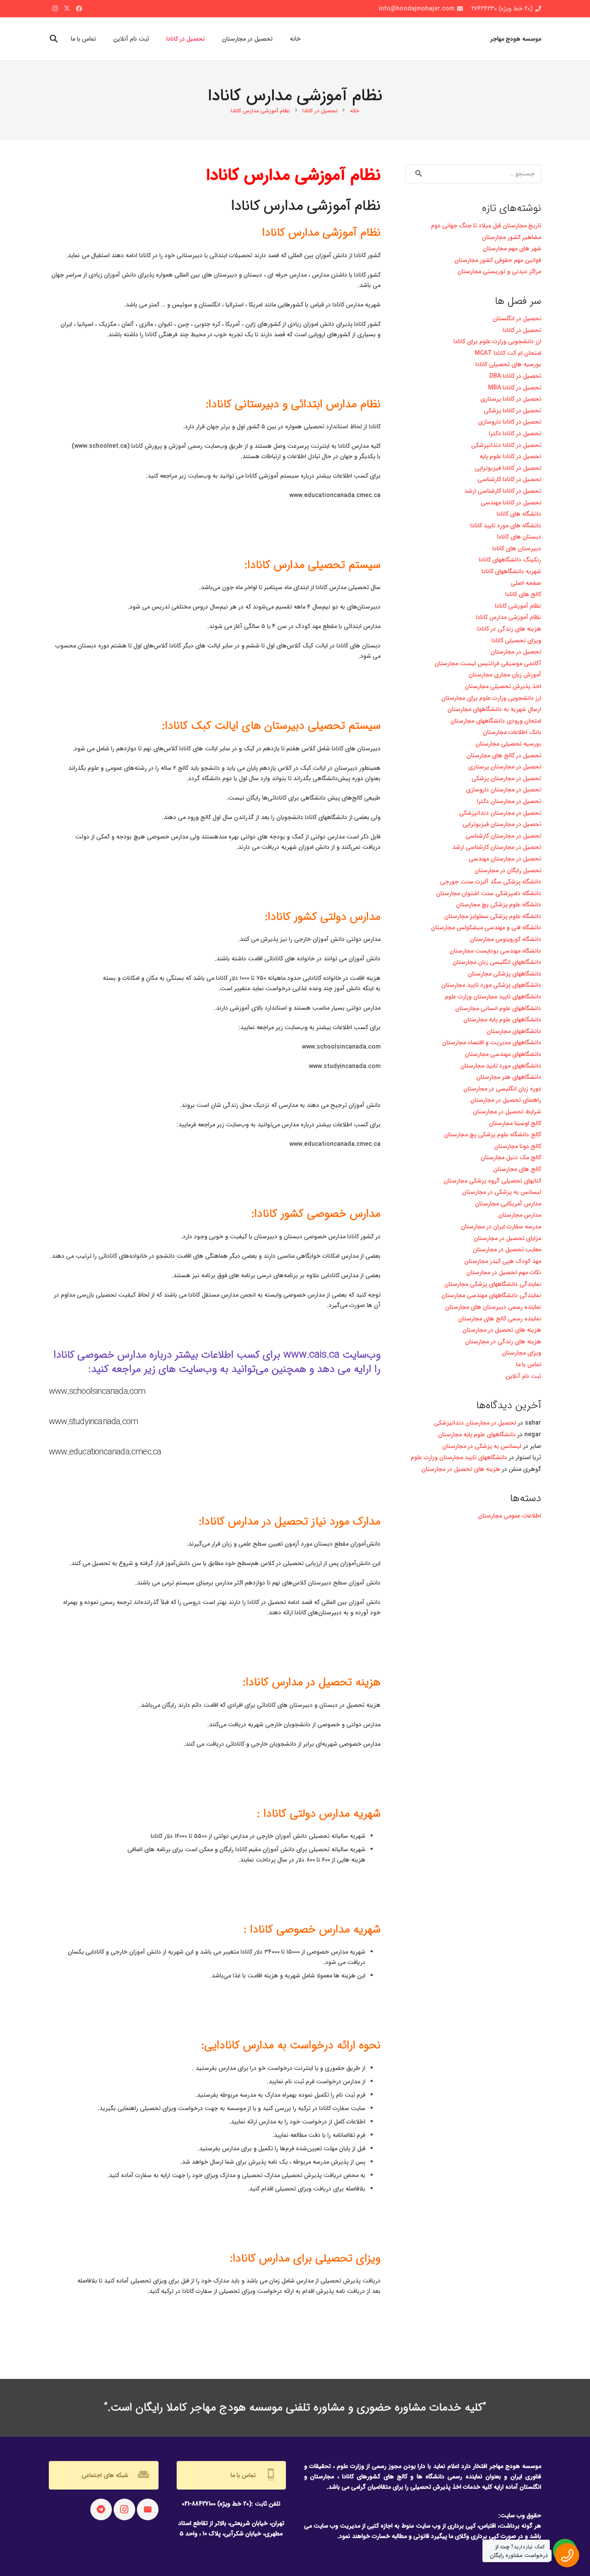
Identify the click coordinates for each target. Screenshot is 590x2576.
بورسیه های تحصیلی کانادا (508, 364)
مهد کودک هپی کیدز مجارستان (503, 1261)
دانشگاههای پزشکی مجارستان (504, 974)
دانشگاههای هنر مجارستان (509, 1077)
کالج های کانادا (523, 594)
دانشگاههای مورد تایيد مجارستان (501, 1066)
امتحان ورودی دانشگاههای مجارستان (496, 721)
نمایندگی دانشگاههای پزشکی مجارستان (493, 1284)
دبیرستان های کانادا (517, 548)
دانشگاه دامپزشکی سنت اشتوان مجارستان (489, 893)
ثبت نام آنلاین (523, 1376)
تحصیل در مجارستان (516, 652)
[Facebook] (79, 9)
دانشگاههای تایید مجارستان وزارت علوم (493, 997)
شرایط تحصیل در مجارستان (507, 1112)
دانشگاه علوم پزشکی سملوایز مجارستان (493, 916)
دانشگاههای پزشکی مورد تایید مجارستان (491, 985)
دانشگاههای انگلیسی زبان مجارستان (497, 962)
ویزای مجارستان (522, 1353)
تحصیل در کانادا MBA (515, 388)
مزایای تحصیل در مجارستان (508, 1238)
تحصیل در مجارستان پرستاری (505, 767)
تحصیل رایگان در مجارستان (508, 870)
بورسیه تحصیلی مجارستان (508, 744)
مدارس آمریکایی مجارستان (508, 1204)
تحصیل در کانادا (522, 330)
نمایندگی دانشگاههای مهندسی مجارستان (491, 1295)
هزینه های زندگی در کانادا (509, 629)
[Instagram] (55, 9)
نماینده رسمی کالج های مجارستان (500, 1319)
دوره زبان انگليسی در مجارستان (502, 1089)
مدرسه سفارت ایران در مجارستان (501, 1227)
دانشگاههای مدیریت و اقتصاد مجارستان (492, 1043)
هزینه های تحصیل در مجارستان (502, 1330)
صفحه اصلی (526, 583)
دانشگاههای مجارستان (514, 1031)
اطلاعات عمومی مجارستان (510, 1516)
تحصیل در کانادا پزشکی (512, 411)
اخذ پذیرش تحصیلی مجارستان (503, 686)
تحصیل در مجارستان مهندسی (505, 859)
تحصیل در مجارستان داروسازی (504, 790)
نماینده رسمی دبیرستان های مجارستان (493, 1307)
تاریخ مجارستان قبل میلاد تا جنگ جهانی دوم (486, 226)
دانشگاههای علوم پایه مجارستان (502, 1020)
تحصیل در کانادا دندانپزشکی (506, 445)
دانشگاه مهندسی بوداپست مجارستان (495, 951)
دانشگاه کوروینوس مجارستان (506, 939)
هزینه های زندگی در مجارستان (503, 1342)
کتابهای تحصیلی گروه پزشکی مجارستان (492, 1181)
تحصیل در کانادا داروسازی (510, 422)
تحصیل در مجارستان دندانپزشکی (500, 813)
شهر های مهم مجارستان (512, 249)
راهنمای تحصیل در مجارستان (506, 1100)
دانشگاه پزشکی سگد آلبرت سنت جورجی (491, 882)
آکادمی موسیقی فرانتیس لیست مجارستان (488, 663)
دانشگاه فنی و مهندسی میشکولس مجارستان (486, 928)
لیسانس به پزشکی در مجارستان (502, 1192)
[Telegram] (101, 2509)
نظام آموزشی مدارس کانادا (509, 617)
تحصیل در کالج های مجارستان (504, 756)
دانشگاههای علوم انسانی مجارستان (498, 1008)
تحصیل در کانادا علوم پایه (510, 456)
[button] (54, 39)
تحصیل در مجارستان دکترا (509, 801)
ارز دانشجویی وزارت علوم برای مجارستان (491, 698)
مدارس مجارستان (520, 1215)
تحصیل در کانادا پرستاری (511, 399)
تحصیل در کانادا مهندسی (511, 503)
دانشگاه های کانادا (519, 514)
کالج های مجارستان (517, 1169)
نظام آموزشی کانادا (518, 606)
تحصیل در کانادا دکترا (515, 434)
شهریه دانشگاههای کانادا (511, 571)
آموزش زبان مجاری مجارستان (505, 675)
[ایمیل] (148, 2509)
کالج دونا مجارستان (518, 1146)
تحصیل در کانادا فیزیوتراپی (508, 468)
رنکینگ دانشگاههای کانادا (510, 560)
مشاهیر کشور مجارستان (512, 237)
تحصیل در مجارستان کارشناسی (503, 836)
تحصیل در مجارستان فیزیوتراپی (502, 824)
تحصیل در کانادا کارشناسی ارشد (503, 491)
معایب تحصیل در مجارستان (507, 1250)
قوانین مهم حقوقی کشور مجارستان (498, 260)
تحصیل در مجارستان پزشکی (506, 778)
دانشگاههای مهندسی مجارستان (503, 1054)
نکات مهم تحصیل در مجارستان (504, 1272)
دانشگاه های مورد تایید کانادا (506, 526)
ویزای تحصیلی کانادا (516, 641)
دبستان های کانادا (519, 537)
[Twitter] (67, 9)
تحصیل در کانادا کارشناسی (509, 479)
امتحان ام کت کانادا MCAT (507, 353)
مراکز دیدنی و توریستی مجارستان (499, 271)
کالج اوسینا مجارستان (515, 1123)
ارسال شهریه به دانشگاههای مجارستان (494, 709)
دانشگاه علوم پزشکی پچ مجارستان (499, 905)
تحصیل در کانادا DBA (515, 376)
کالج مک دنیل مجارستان (511, 1157)
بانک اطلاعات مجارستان (512, 732)
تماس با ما (529, 1365)
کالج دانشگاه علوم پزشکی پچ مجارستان (493, 1135)
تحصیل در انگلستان (517, 319)
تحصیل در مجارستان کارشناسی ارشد (497, 847)
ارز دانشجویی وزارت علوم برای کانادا (497, 341)
